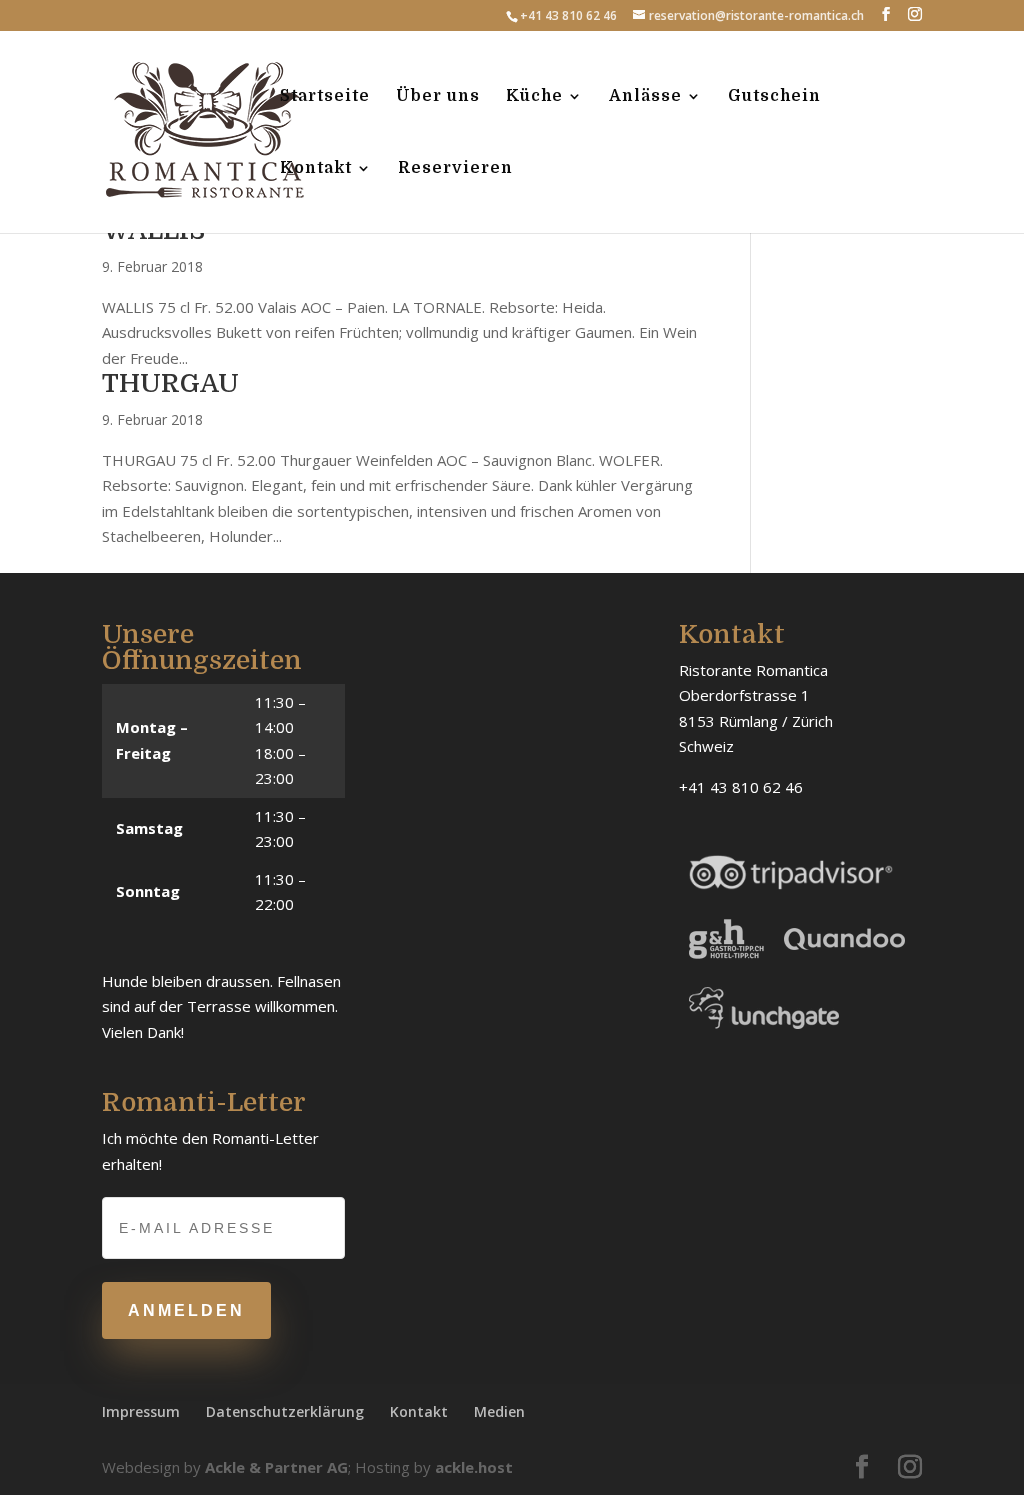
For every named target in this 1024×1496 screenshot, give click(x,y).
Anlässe (645, 97)
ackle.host (474, 1467)
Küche (534, 97)
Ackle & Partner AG (276, 1467)
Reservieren (455, 169)
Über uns (438, 97)
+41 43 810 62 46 (568, 15)
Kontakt (316, 169)
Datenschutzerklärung (285, 1411)
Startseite (325, 97)
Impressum (141, 1411)
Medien (499, 1411)
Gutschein (774, 97)
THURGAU (170, 383)
